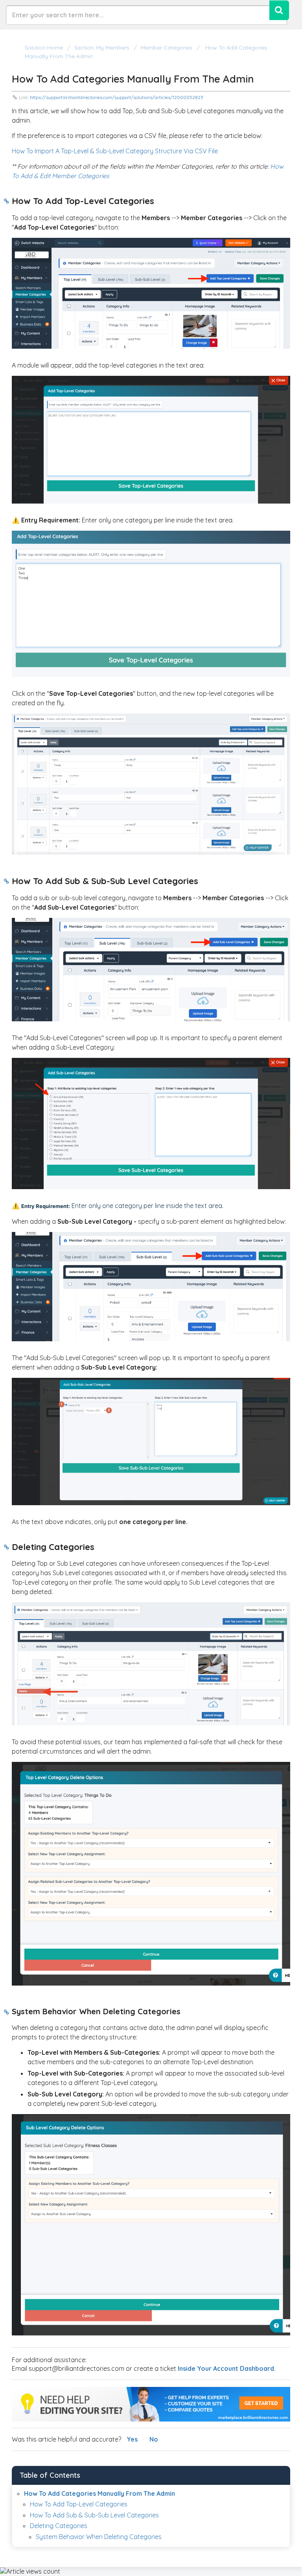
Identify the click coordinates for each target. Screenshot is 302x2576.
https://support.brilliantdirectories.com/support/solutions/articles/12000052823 (117, 97)
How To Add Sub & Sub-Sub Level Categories (94, 2515)
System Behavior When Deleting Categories (99, 2537)
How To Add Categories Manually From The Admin (99, 2493)
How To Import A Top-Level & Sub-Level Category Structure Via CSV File (115, 151)
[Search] (279, 10)
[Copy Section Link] (6, 202)
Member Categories (167, 48)
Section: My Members (102, 48)
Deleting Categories (59, 2526)
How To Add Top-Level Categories (79, 2504)
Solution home (45, 48)
